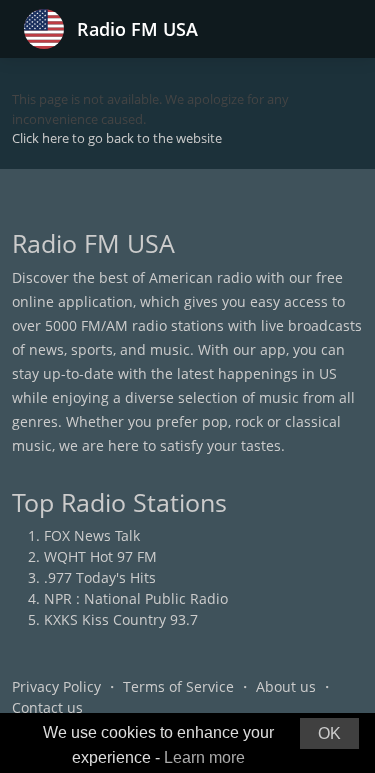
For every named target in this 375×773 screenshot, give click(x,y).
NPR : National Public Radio (136, 598)
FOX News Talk (92, 535)
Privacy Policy (56, 686)
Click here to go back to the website (117, 138)
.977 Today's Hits (100, 577)
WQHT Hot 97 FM (100, 556)
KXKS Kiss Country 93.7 (121, 619)
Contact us (47, 707)
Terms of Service (178, 686)
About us (286, 686)
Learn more (204, 757)
